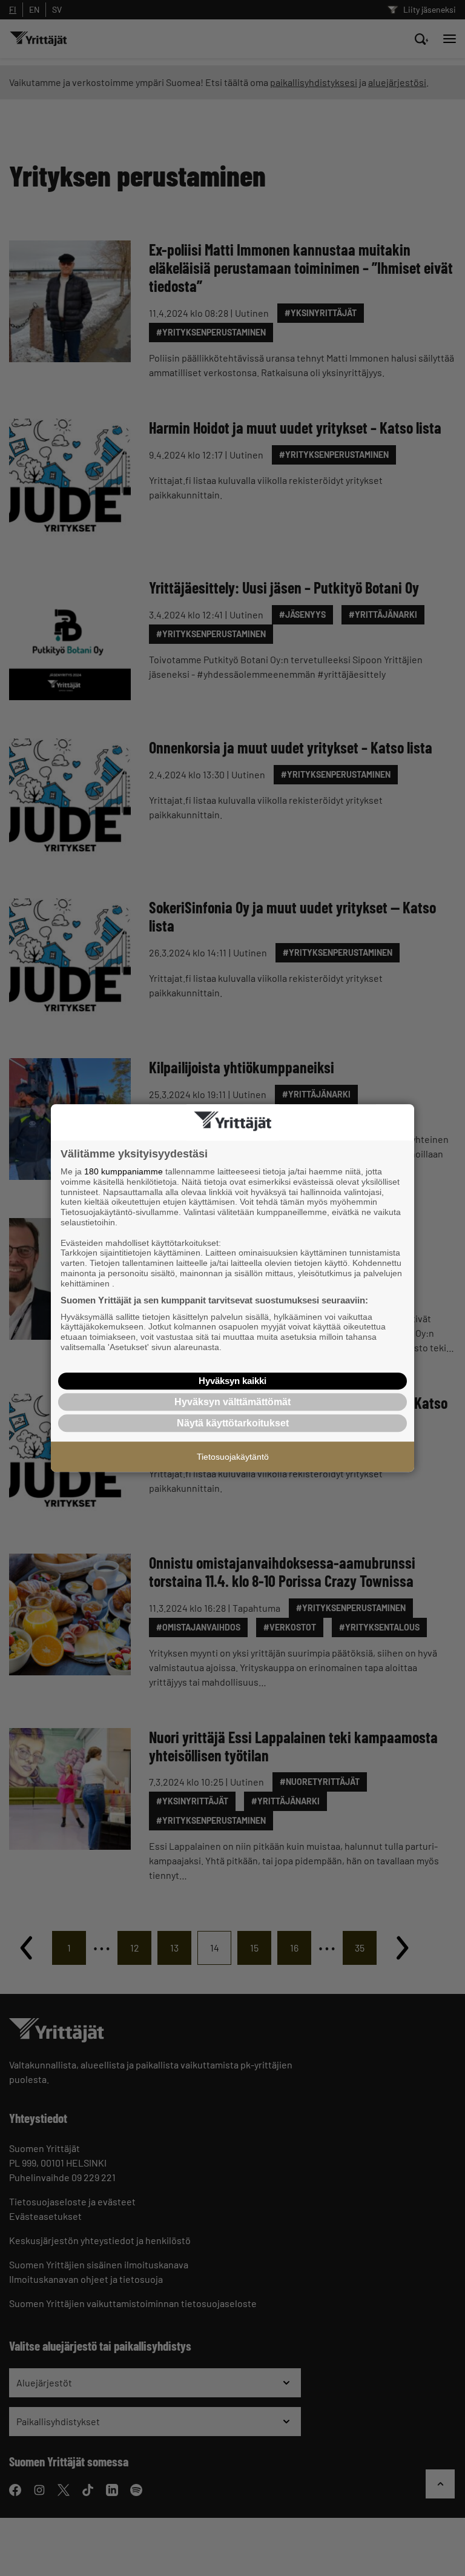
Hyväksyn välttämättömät (232, 1402)
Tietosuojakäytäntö (233, 1457)
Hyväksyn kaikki (232, 1381)
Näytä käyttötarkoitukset (233, 1423)
